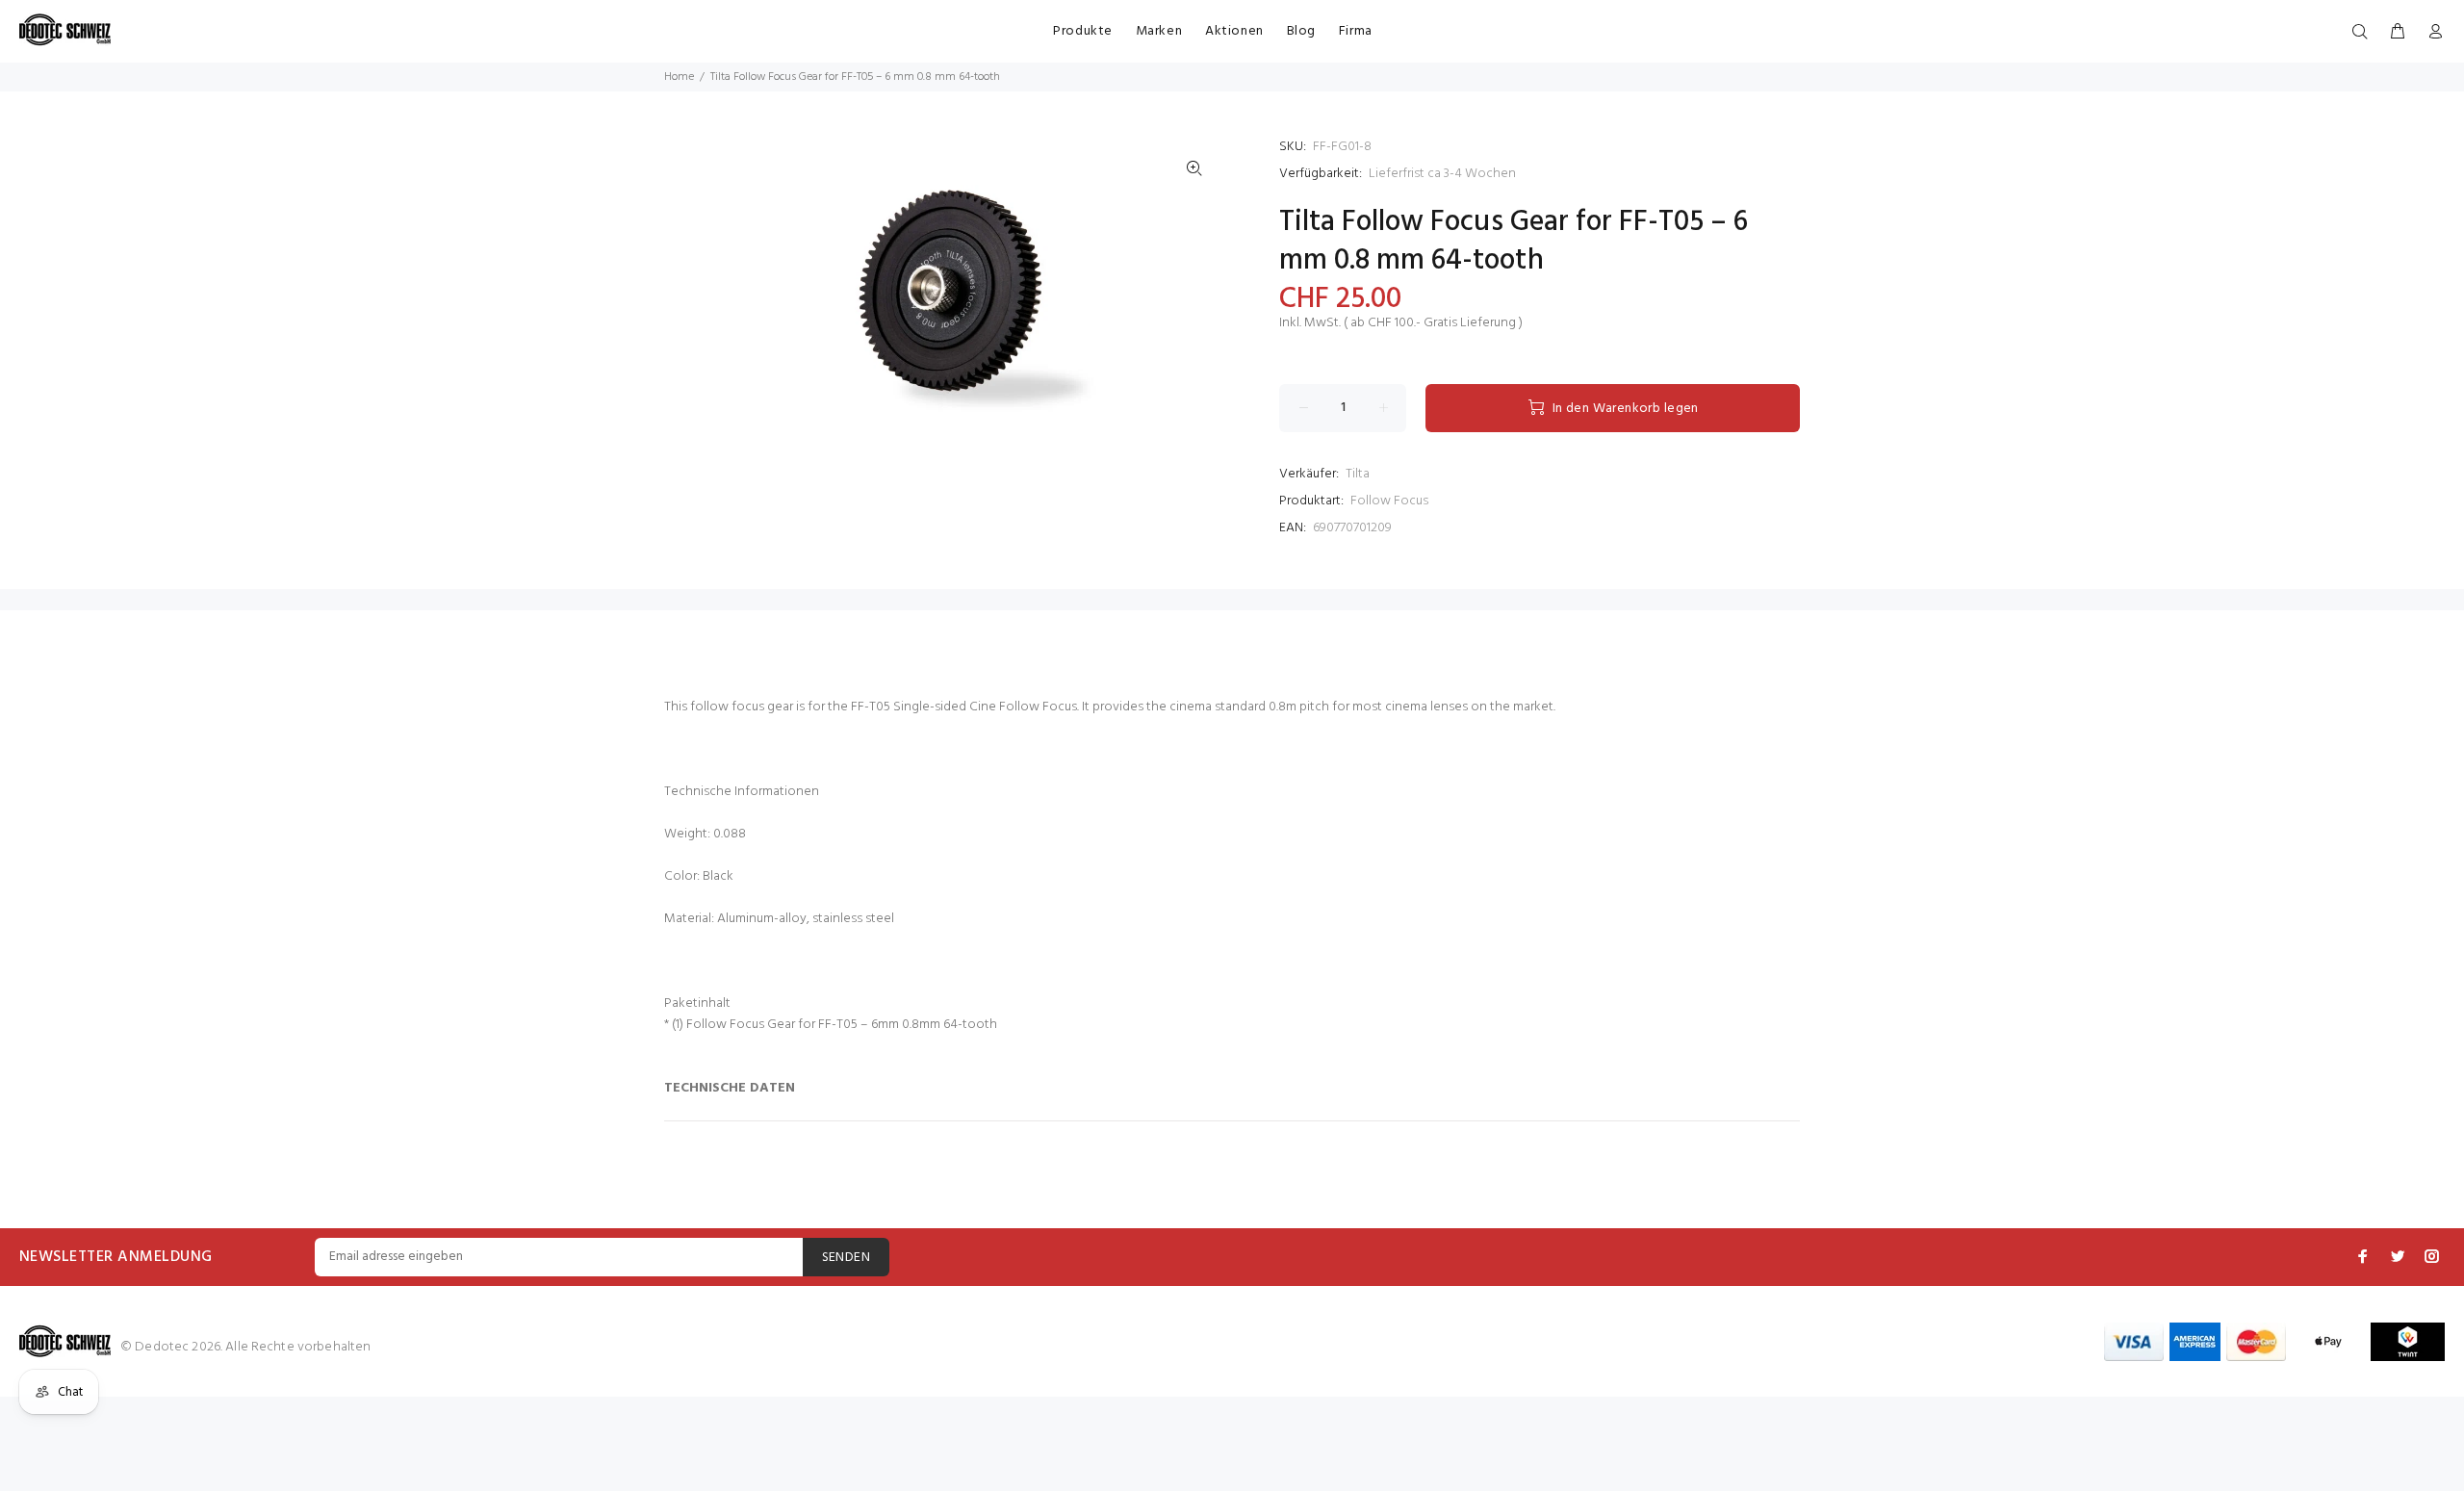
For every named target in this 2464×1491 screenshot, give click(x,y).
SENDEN (847, 1258)
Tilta (1358, 474)
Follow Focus (1389, 501)
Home (679, 77)
